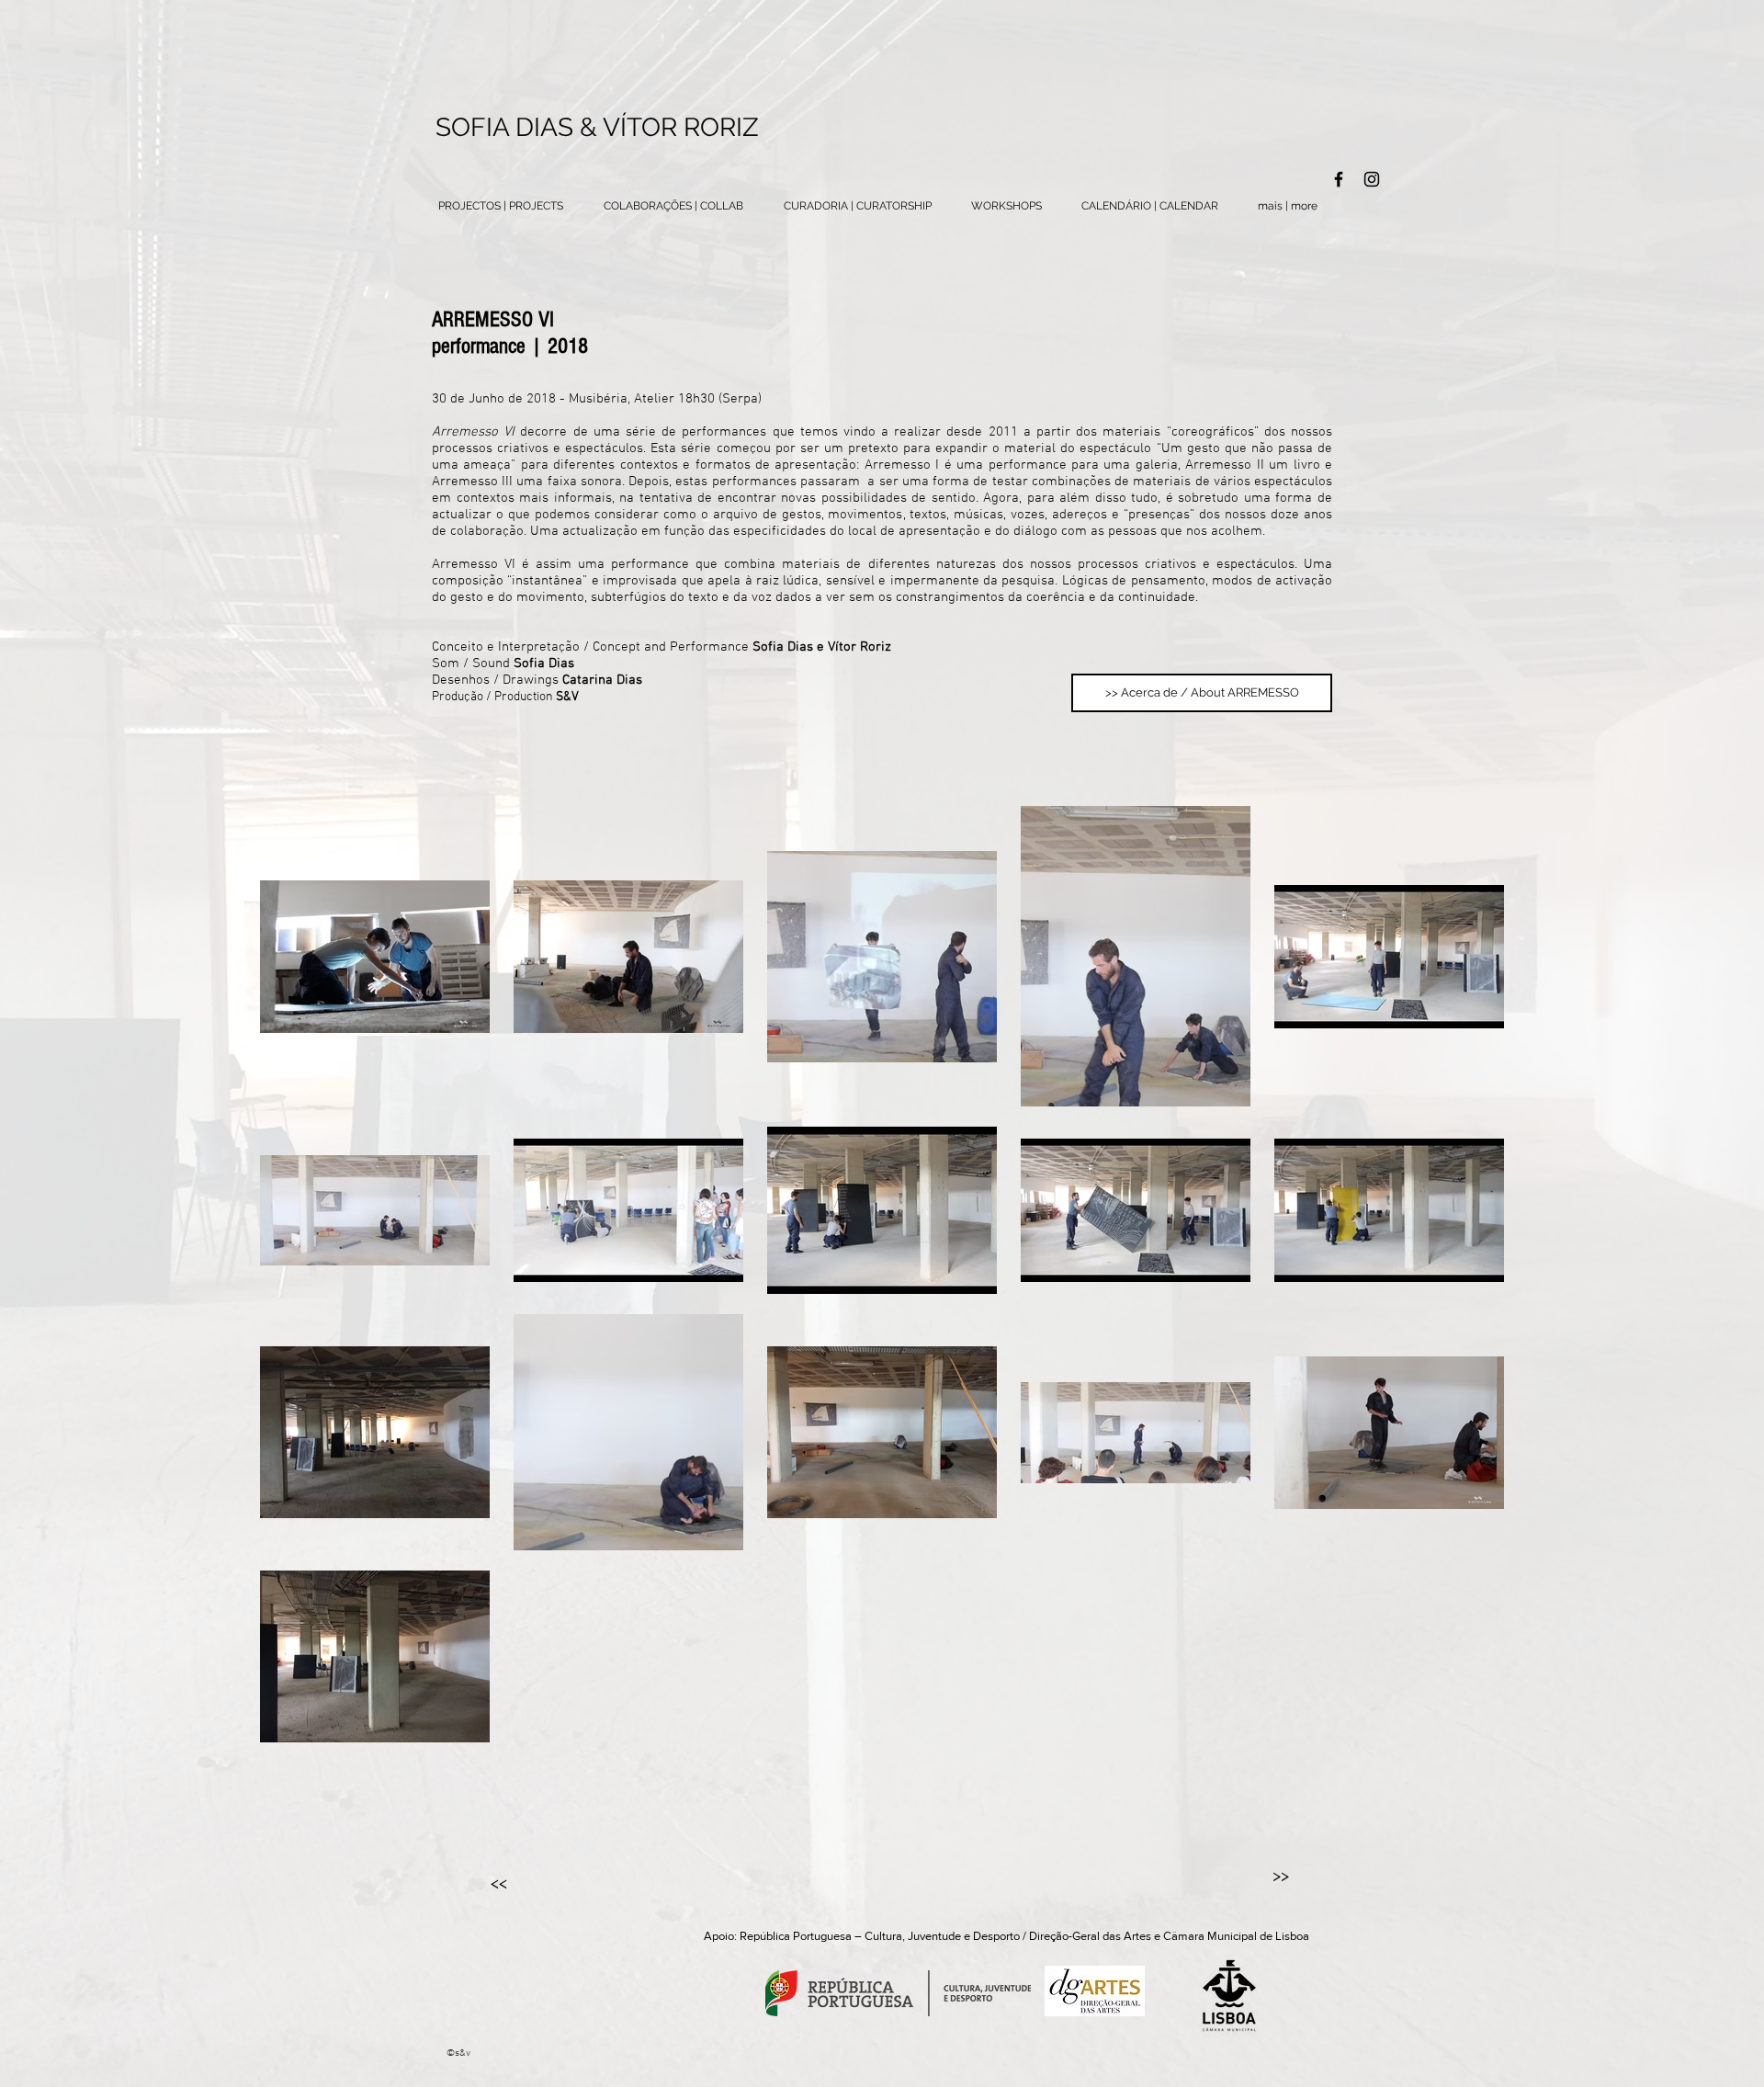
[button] (1287, 206)
